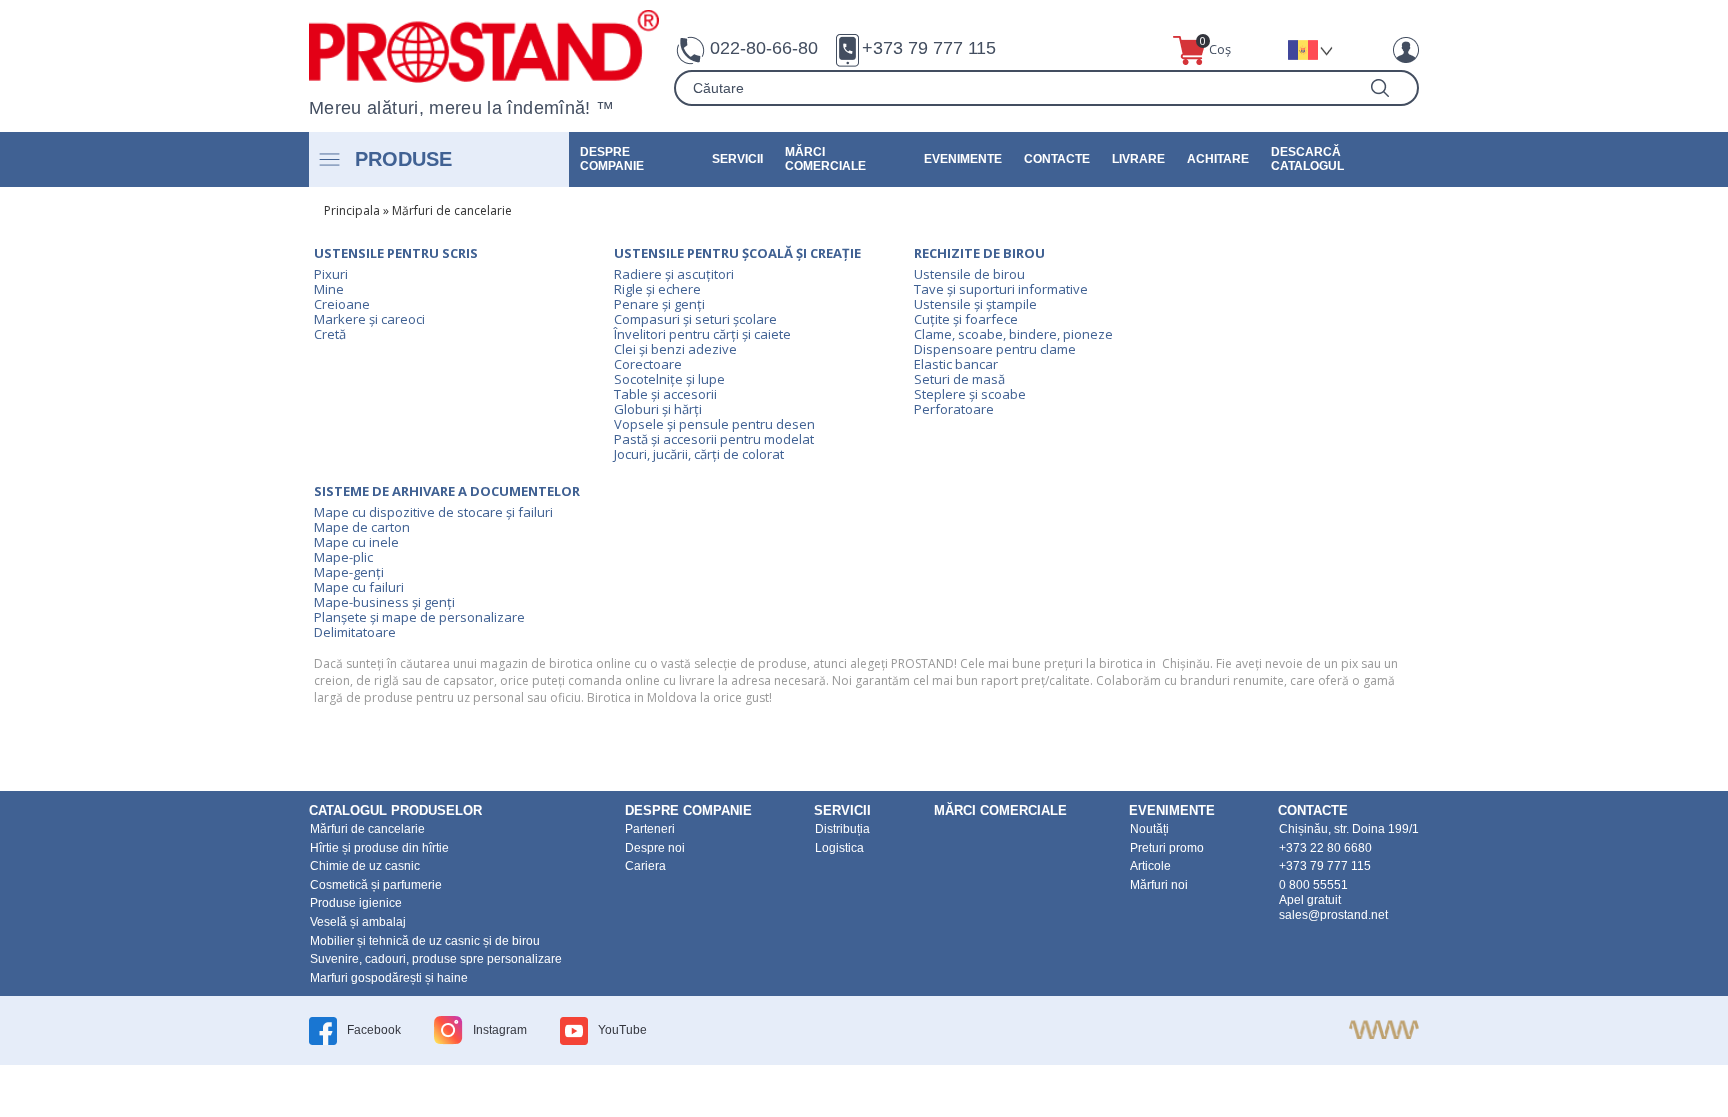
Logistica (839, 848)
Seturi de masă (959, 379)
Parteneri (650, 829)
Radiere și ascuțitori (674, 274)
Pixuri (331, 274)
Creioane (342, 304)
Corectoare (648, 364)
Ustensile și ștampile (975, 304)
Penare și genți (659, 304)
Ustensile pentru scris (396, 253)
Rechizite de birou (979, 253)
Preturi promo (1167, 848)
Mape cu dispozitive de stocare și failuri (433, 512)
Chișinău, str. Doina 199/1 (1349, 829)
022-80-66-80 (764, 48)
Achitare (1218, 159)
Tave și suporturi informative (1001, 289)
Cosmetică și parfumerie (376, 885)
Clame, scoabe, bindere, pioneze (1013, 334)
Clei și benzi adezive (675, 349)
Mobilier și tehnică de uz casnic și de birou (425, 941)
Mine (329, 289)
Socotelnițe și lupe (669, 379)
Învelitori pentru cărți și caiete (702, 334)
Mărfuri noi (1159, 885)
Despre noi (655, 848)
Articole (1150, 866)
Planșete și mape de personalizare (419, 617)
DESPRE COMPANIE (612, 159)
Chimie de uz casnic (365, 866)
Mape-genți (349, 572)
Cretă (330, 334)
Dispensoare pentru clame (995, 349)
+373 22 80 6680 (1325, 848)
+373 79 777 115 (929, 48)
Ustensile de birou (969, 274)
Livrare (1138, 159)
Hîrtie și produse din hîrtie (379, 848)
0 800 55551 (1313, 885)
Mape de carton (362, 527)
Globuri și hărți (658, 409)
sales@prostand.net (1333, 915)
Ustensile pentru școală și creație (737, 253)
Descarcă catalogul (1307, 159)
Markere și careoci (369, 319)
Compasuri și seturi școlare (695, 319)
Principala (352, 210)
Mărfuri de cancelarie (452, 210)
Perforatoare (954, 409)
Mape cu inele (356, 542)
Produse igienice (356, 903)
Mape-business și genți (384, 602)
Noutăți (1149, 829)
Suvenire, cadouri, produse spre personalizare (436, 959)
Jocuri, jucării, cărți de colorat (699, 454)
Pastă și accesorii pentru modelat (714, 439)
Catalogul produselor (395, 810)
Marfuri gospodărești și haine (389, 978)
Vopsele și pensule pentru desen (714, 424)
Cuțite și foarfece (966, 319)
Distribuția (842, 829)
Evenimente (963, 159)
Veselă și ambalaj (358, 922)
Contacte (1057, 159)
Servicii (737, 159)
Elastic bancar (956, 364)
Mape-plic (343, 557)
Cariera (645, 866)
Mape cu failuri (359, 587)
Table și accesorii (665, 394)
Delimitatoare (355, 632)
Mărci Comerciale (825, 159)
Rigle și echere (657, 289)
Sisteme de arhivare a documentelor (447, 491)
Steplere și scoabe (970, 394)
